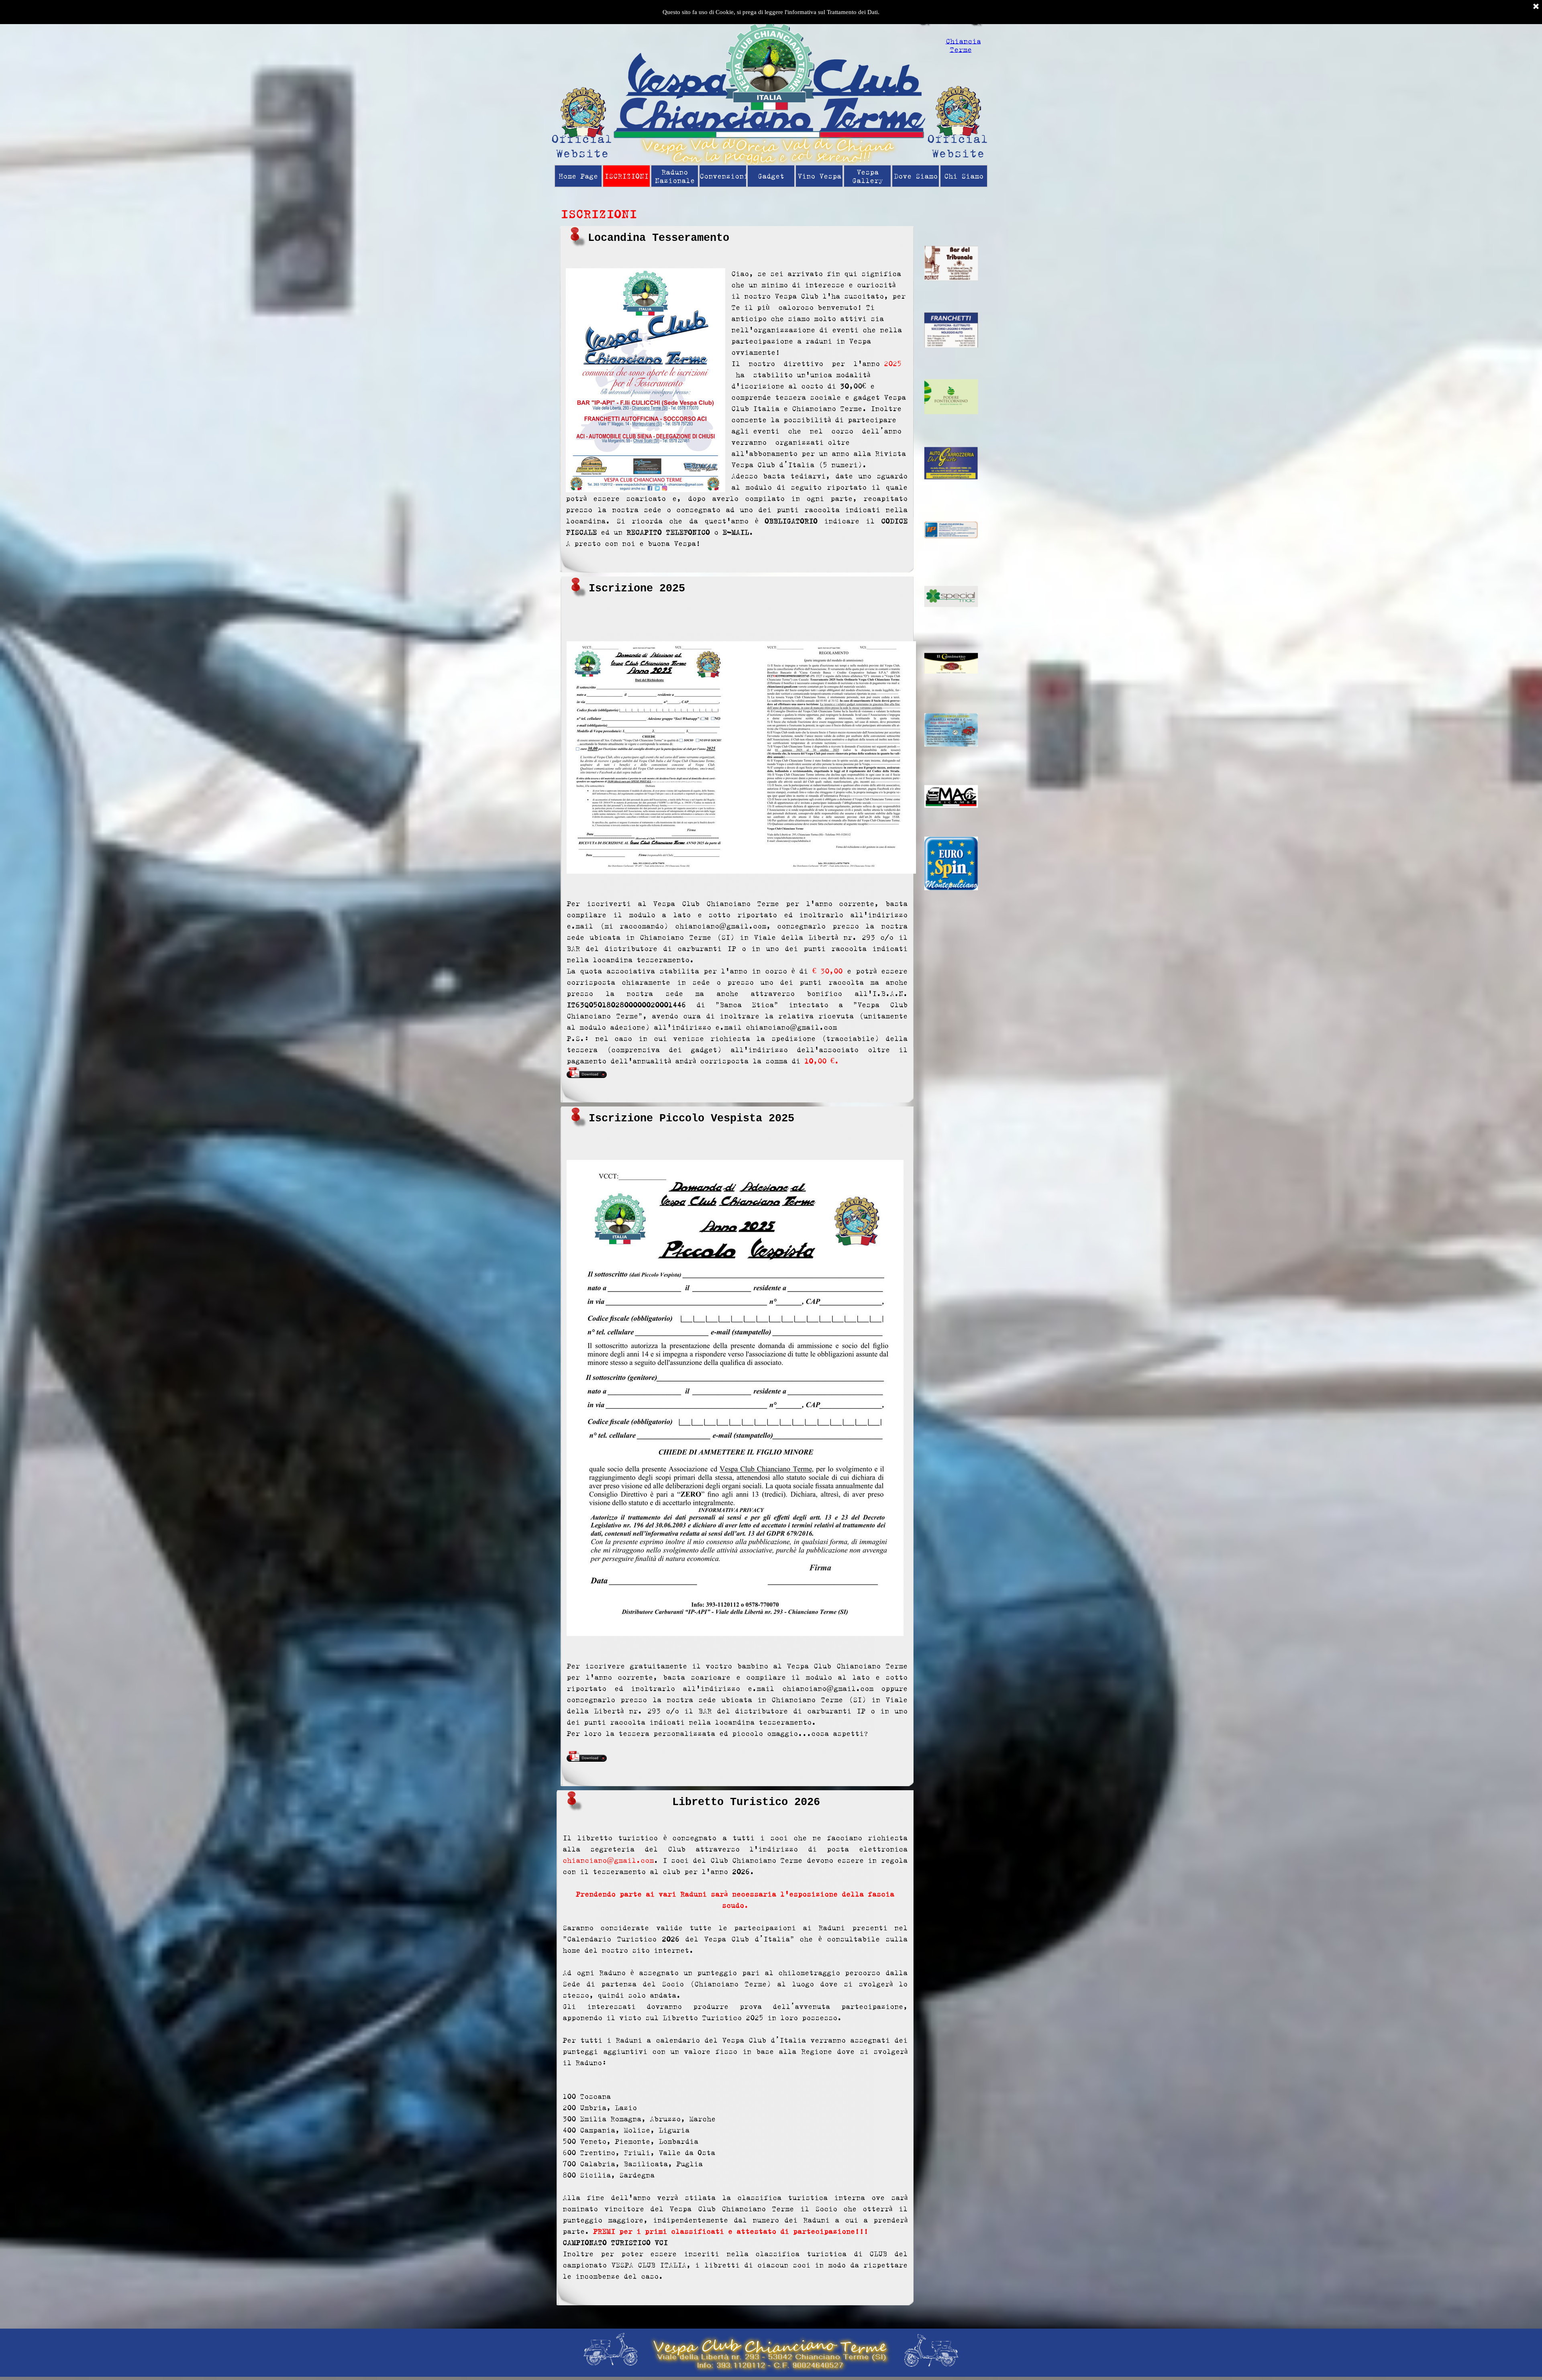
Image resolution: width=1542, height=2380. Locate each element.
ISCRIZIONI (626, 176)
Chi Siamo (964, 176)
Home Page (578, 176)
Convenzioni (724, 176)
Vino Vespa (819, 176)
